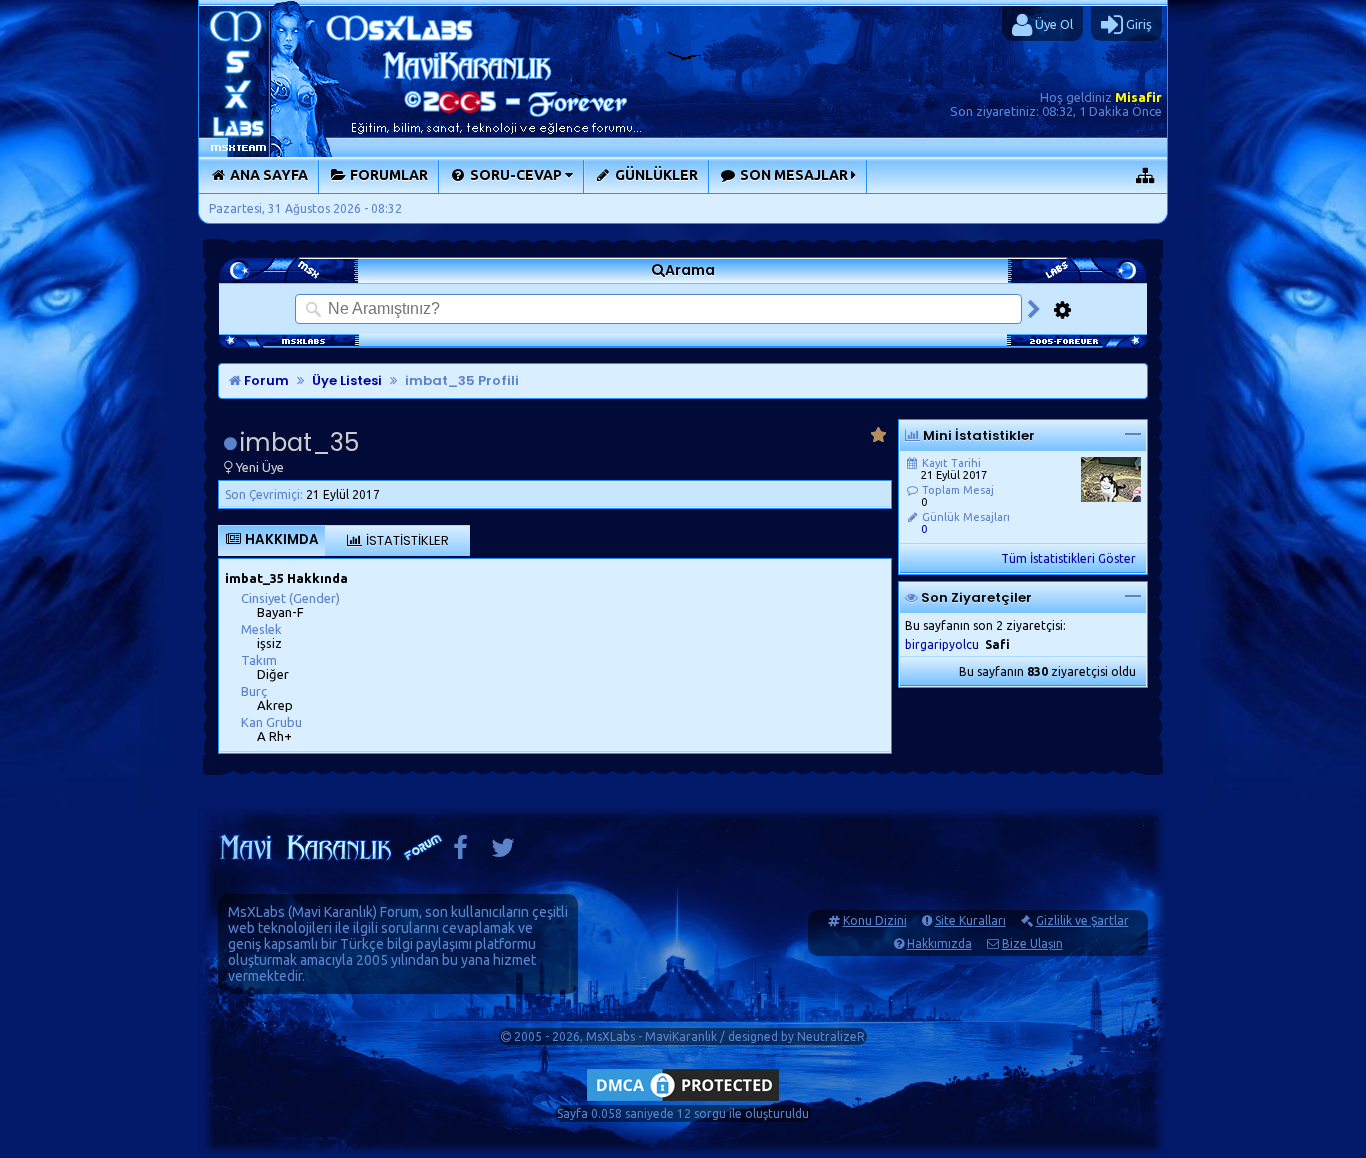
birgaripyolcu (942, 644)
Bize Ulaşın (1032, 943)
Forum (265, 380)
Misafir (1138, 97)
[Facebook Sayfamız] (460, 852)
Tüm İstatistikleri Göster (1068, 558)
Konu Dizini (875, 920)
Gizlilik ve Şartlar (1082, 920)
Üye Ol (1052, 24)
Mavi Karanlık (332, 912)
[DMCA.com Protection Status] (683, 1100)
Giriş (1137, 24)
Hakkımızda (939, 943)
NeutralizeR (831, 1036)
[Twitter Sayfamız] (503, 852)
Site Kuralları (970, 920)
